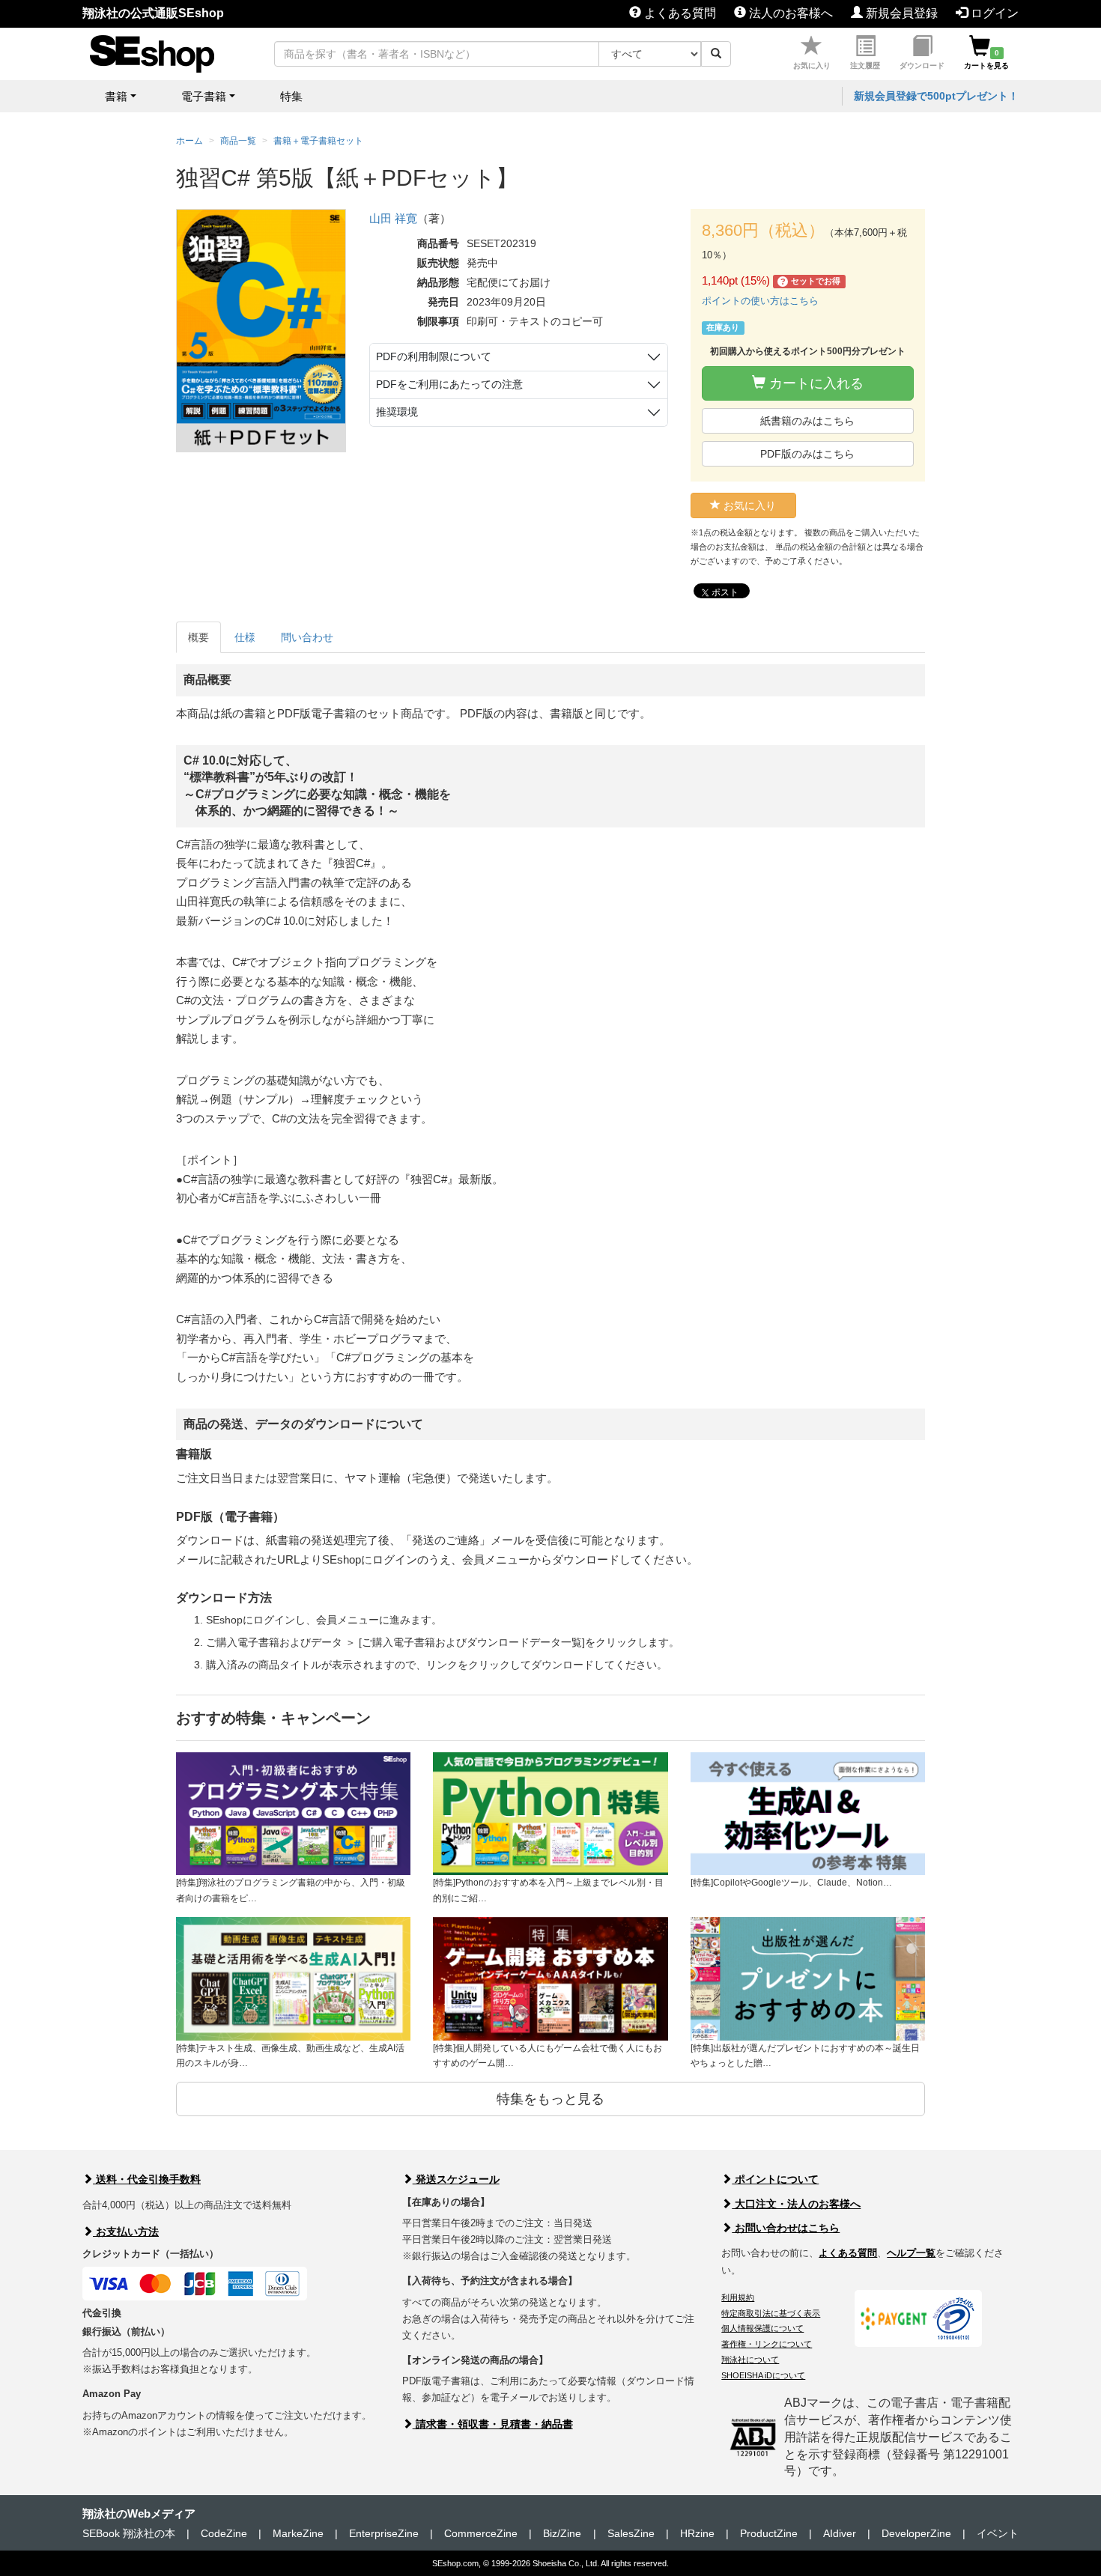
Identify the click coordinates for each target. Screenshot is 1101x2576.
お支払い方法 (126, 2232)
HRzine (697, 2533)
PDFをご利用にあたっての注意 (449, 384)
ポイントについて (775, 2179)
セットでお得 (811, 281)
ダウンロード (922, 66)
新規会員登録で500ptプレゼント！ (936, 96)
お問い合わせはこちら (786, 2228)
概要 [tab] (198, 637)
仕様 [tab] (245, 637)
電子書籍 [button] (204, 96)
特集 (291, 96)
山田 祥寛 (393, 218)
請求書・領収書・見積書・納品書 (493, 2424)
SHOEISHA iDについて (763, 2375)
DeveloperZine (916, 2533)
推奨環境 (397, 412)
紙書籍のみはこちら (807, 421)
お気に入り (812, 66)
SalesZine (631, 2533)
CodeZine (224, 2533)
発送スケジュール (456, 2179)
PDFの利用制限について (434, 356)
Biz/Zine (562, 2533)
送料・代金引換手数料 (147, 2179)
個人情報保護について (762, 2328)
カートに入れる (815, 383)
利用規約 (738, 2297)
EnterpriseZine (384, 2533)
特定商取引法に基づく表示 (771, 2313)
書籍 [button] (116, 96)
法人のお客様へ (789, 13)
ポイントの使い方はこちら (760, 301)
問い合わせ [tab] (307, 637)
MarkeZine (298, 2533)
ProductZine (769, 2533)
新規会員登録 (900, 13)
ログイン (993, 13)
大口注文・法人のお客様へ (796, 2204)
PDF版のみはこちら (807, 454)
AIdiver (840, 2533)
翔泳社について (750, 2360)
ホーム (189, 141)
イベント (998, 2533)
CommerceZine (481, 2533)
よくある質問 (679, 13)
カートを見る (986, 59)
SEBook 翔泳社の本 (129, 2533)
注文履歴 (865, 66)
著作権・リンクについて (767, 2344)
